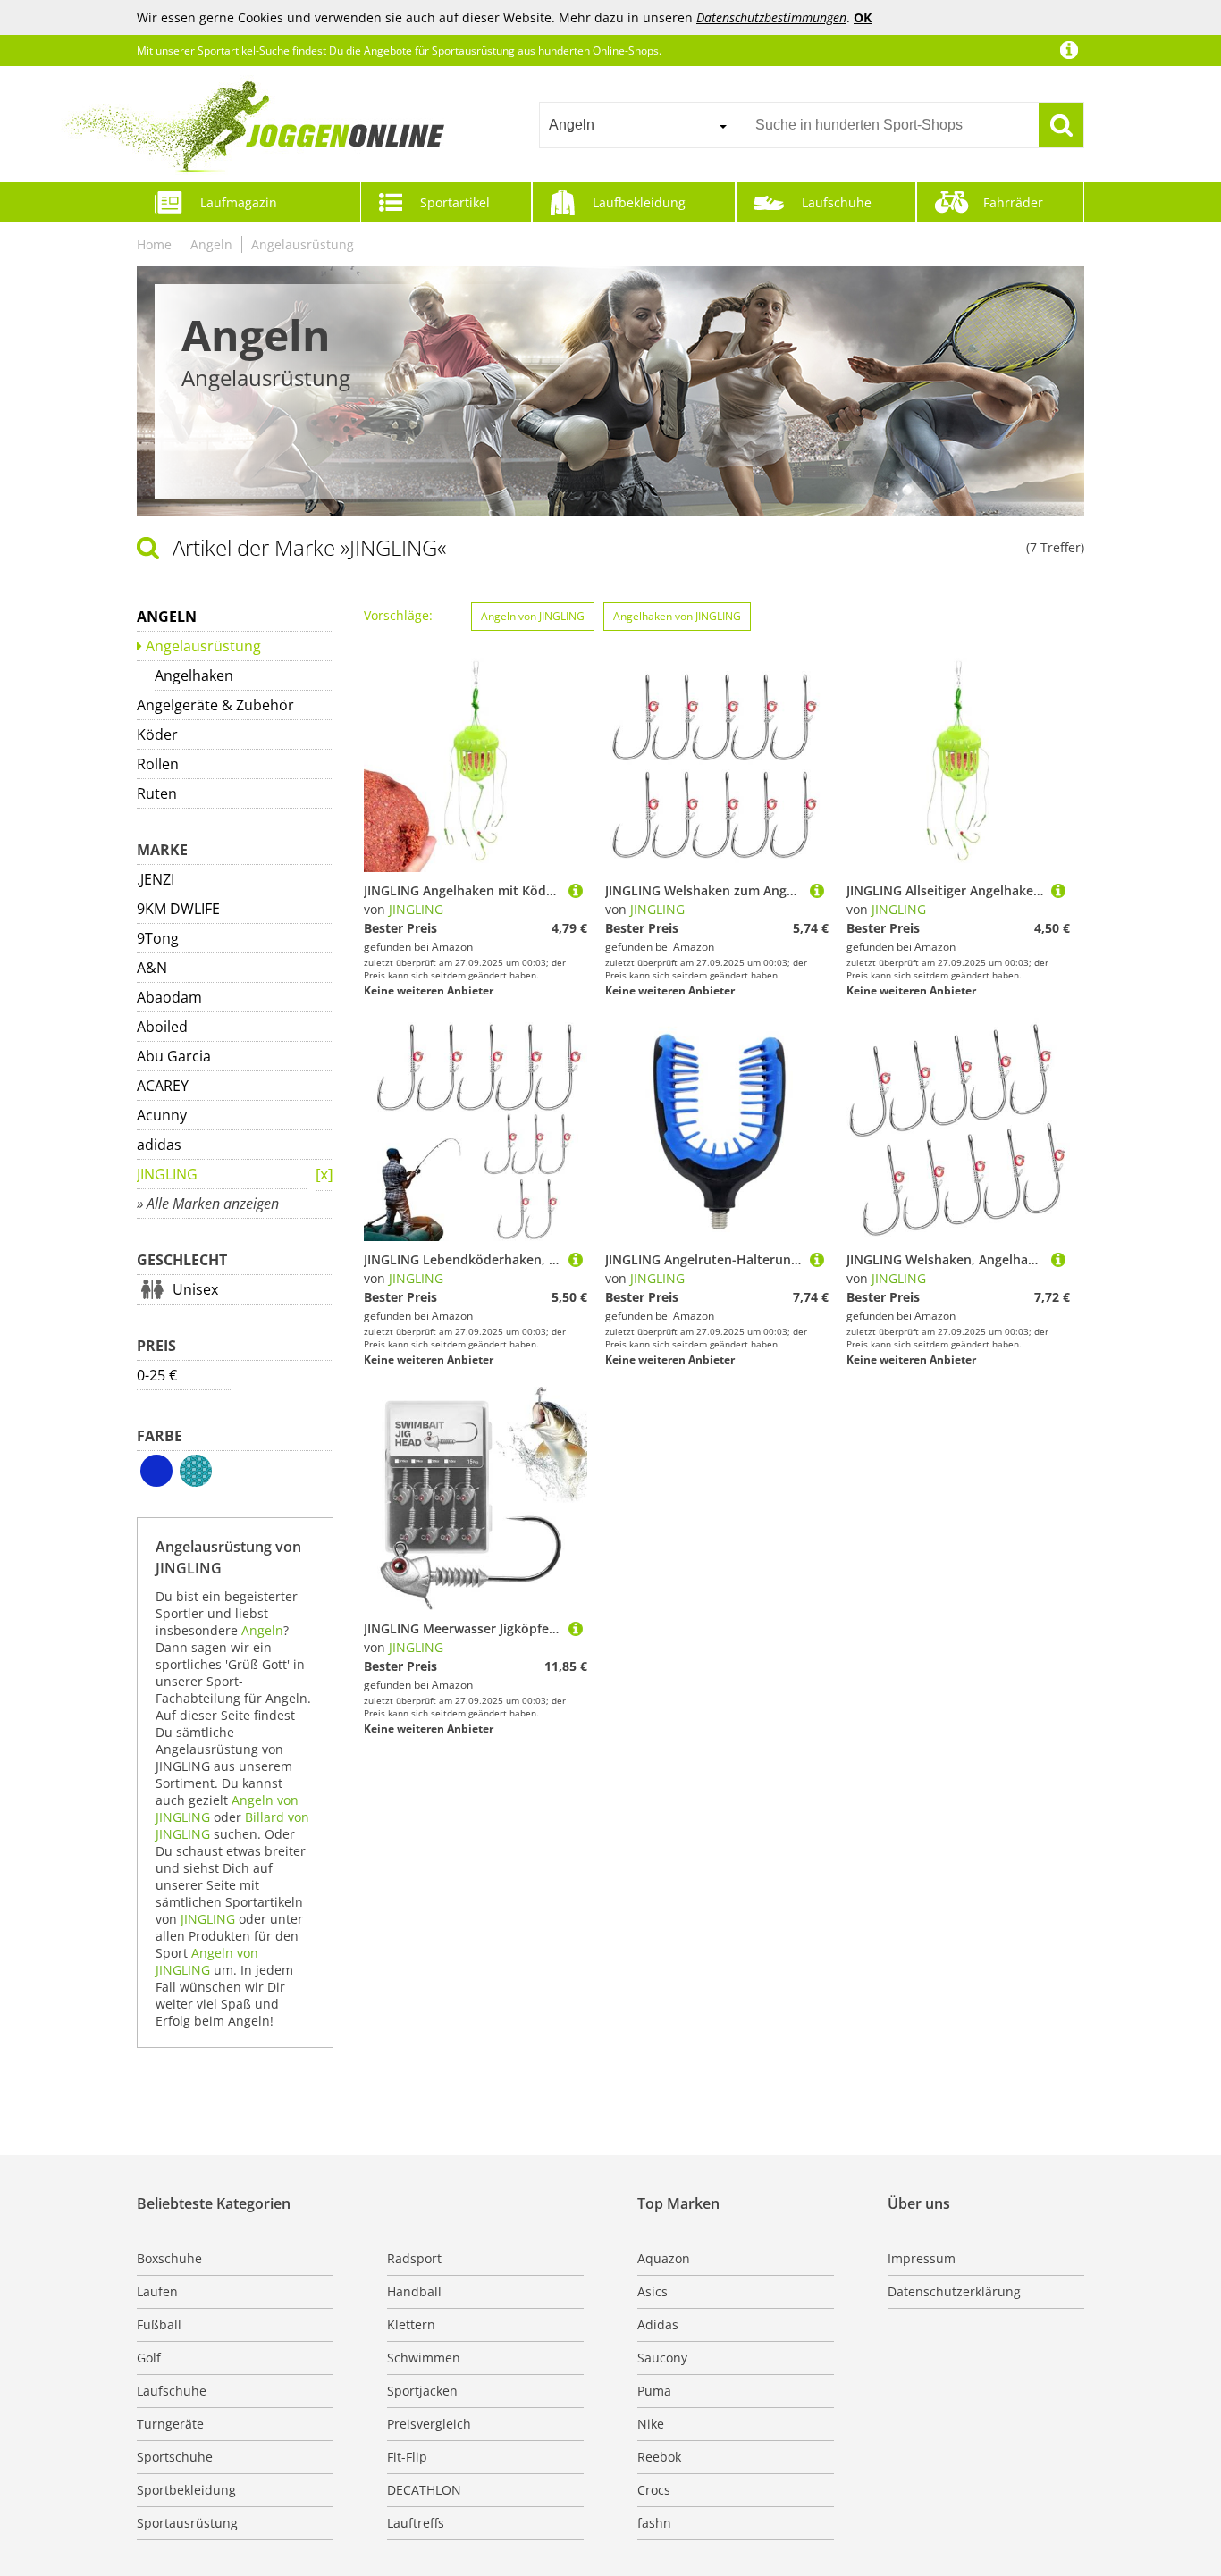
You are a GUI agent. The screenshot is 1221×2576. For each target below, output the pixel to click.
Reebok (659, 2457)
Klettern (411, 2324)
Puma (654, 2391)
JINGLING (167, 1174)
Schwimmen (424, 2358)
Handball (414, 2291)
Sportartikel (455, 202)
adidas (159, 1145)
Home (154, 244)
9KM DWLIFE (178, 909)
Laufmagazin (239, 202)
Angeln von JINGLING (207, 1961)
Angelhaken (194, 675)
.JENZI (156, 879)
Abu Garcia (174, 1056)
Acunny (162, 1115)
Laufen (157, 2291)
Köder (157, 734)
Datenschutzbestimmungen (771, 17)
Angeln (211, 244)
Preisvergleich (429, 2424)
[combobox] (638, 125)
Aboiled (162, 1027)
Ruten (157, 793)
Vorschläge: (398, 615)
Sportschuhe (175, 2457)
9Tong (158, 938)
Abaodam (169, 997)
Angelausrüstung (303, 244)
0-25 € (157, 1375)
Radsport (414, 2258)
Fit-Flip (407, 2457)
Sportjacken (422, 2391)
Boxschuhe (169, 2258)
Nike (651, 2424)
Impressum (922, 2258)
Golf (149, 2358)
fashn (654, 2523)
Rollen (158, 764)
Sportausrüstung (187, 2523)
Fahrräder (1013, 202)
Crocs (654, 2490)
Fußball (159, 2324)
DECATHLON (424, 2490)
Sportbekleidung (186, 2490)
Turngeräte (170, 2424)
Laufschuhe (837, 202)
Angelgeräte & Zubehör (215, 705)
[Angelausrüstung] (324, 1175)
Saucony (662, 2358)
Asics (653, 2291)
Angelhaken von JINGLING (677, 616)
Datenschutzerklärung (954, 2291)
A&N (152, 968)
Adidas (658, 2324)
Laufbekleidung (639, 202)
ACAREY (163, 1086)
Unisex (195, 1289)
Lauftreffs (416, 2523)
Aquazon (664, 2258)
